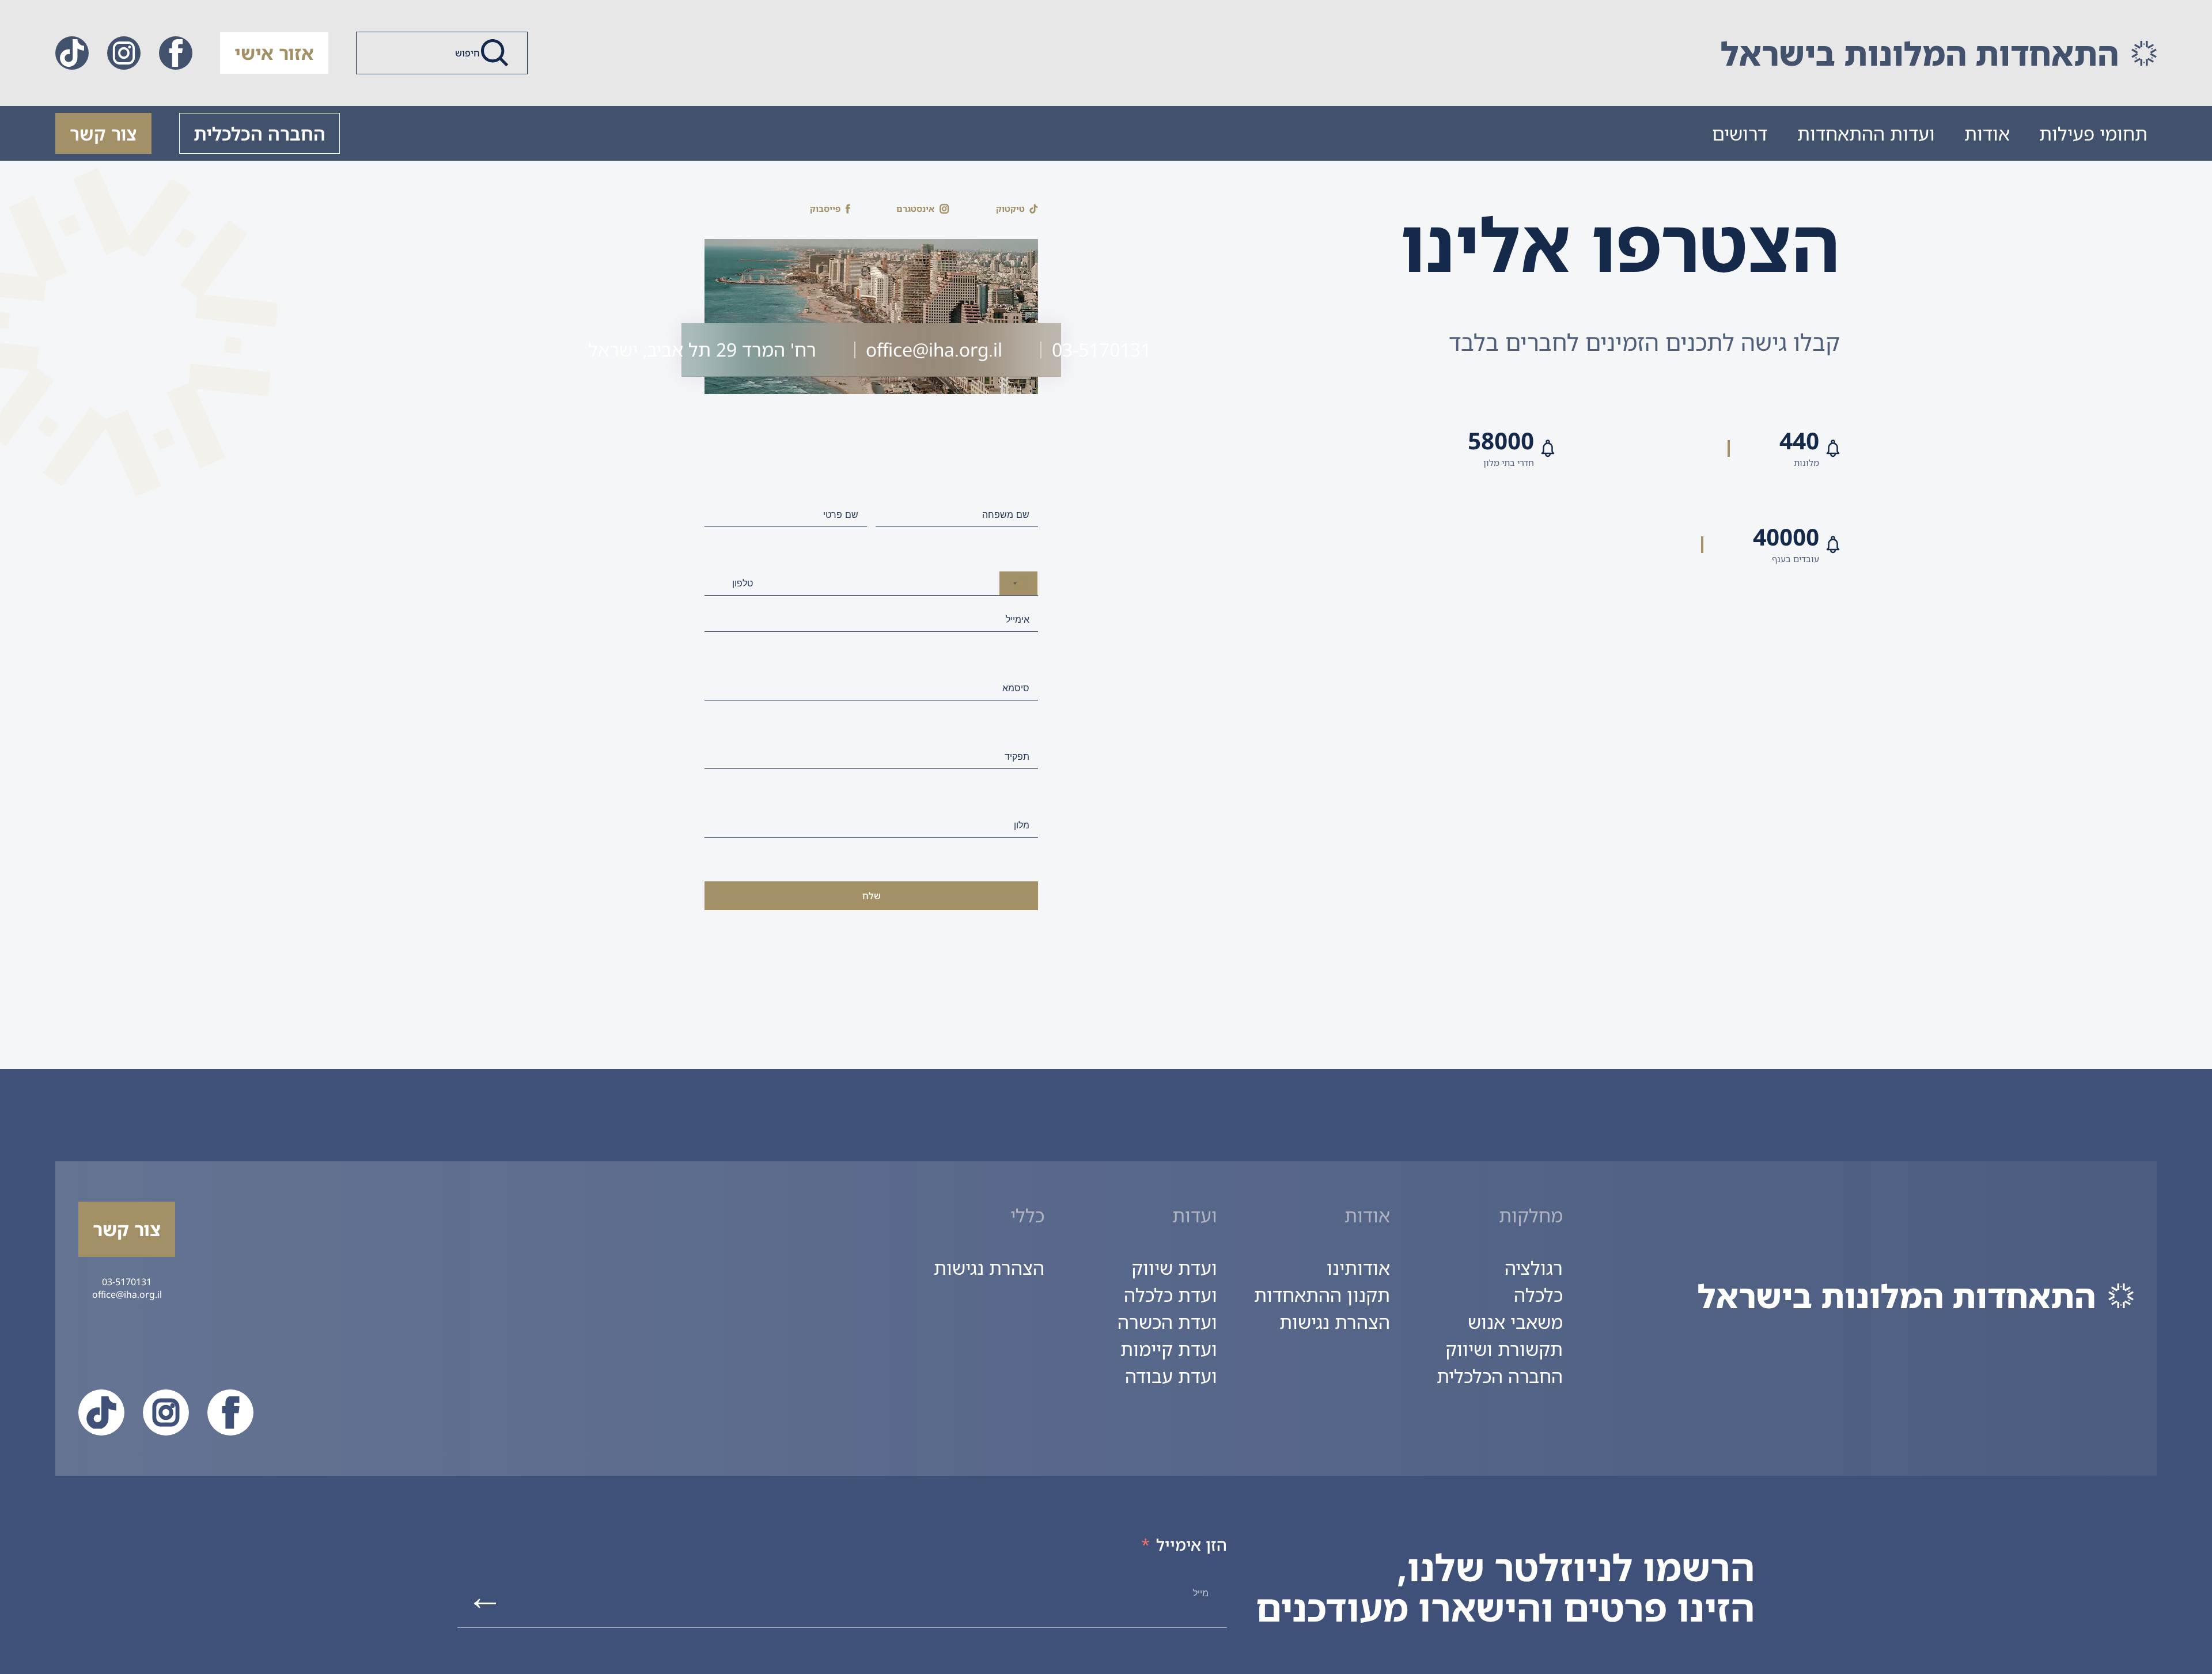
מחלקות (1531, 1215)
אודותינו (1358, 1268)
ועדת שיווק (1174, 1268)
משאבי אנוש (1515, 1322)
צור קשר (103, 133)
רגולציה (1534, 1268)
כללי (1027, 1215)
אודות (1987, 133)
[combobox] (1018, 583)
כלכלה (1538, 1295)
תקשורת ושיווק (1504, 1349)
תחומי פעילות (2093, 133)
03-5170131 (127, 1282)
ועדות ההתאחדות (1866, 133)
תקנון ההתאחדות (1322, 1295)
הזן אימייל (1192, 1544)
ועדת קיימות (1169, 1349)
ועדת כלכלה (1171, 1295)
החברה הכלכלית (260, 133)
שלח (872, 896)
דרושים (1740, 133)
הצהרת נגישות (1335, 1322)
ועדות (1195, 1215)
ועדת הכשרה (1167, 1322)
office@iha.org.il (127, 1294)
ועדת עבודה (1171, 1376)
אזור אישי (274, 53)
